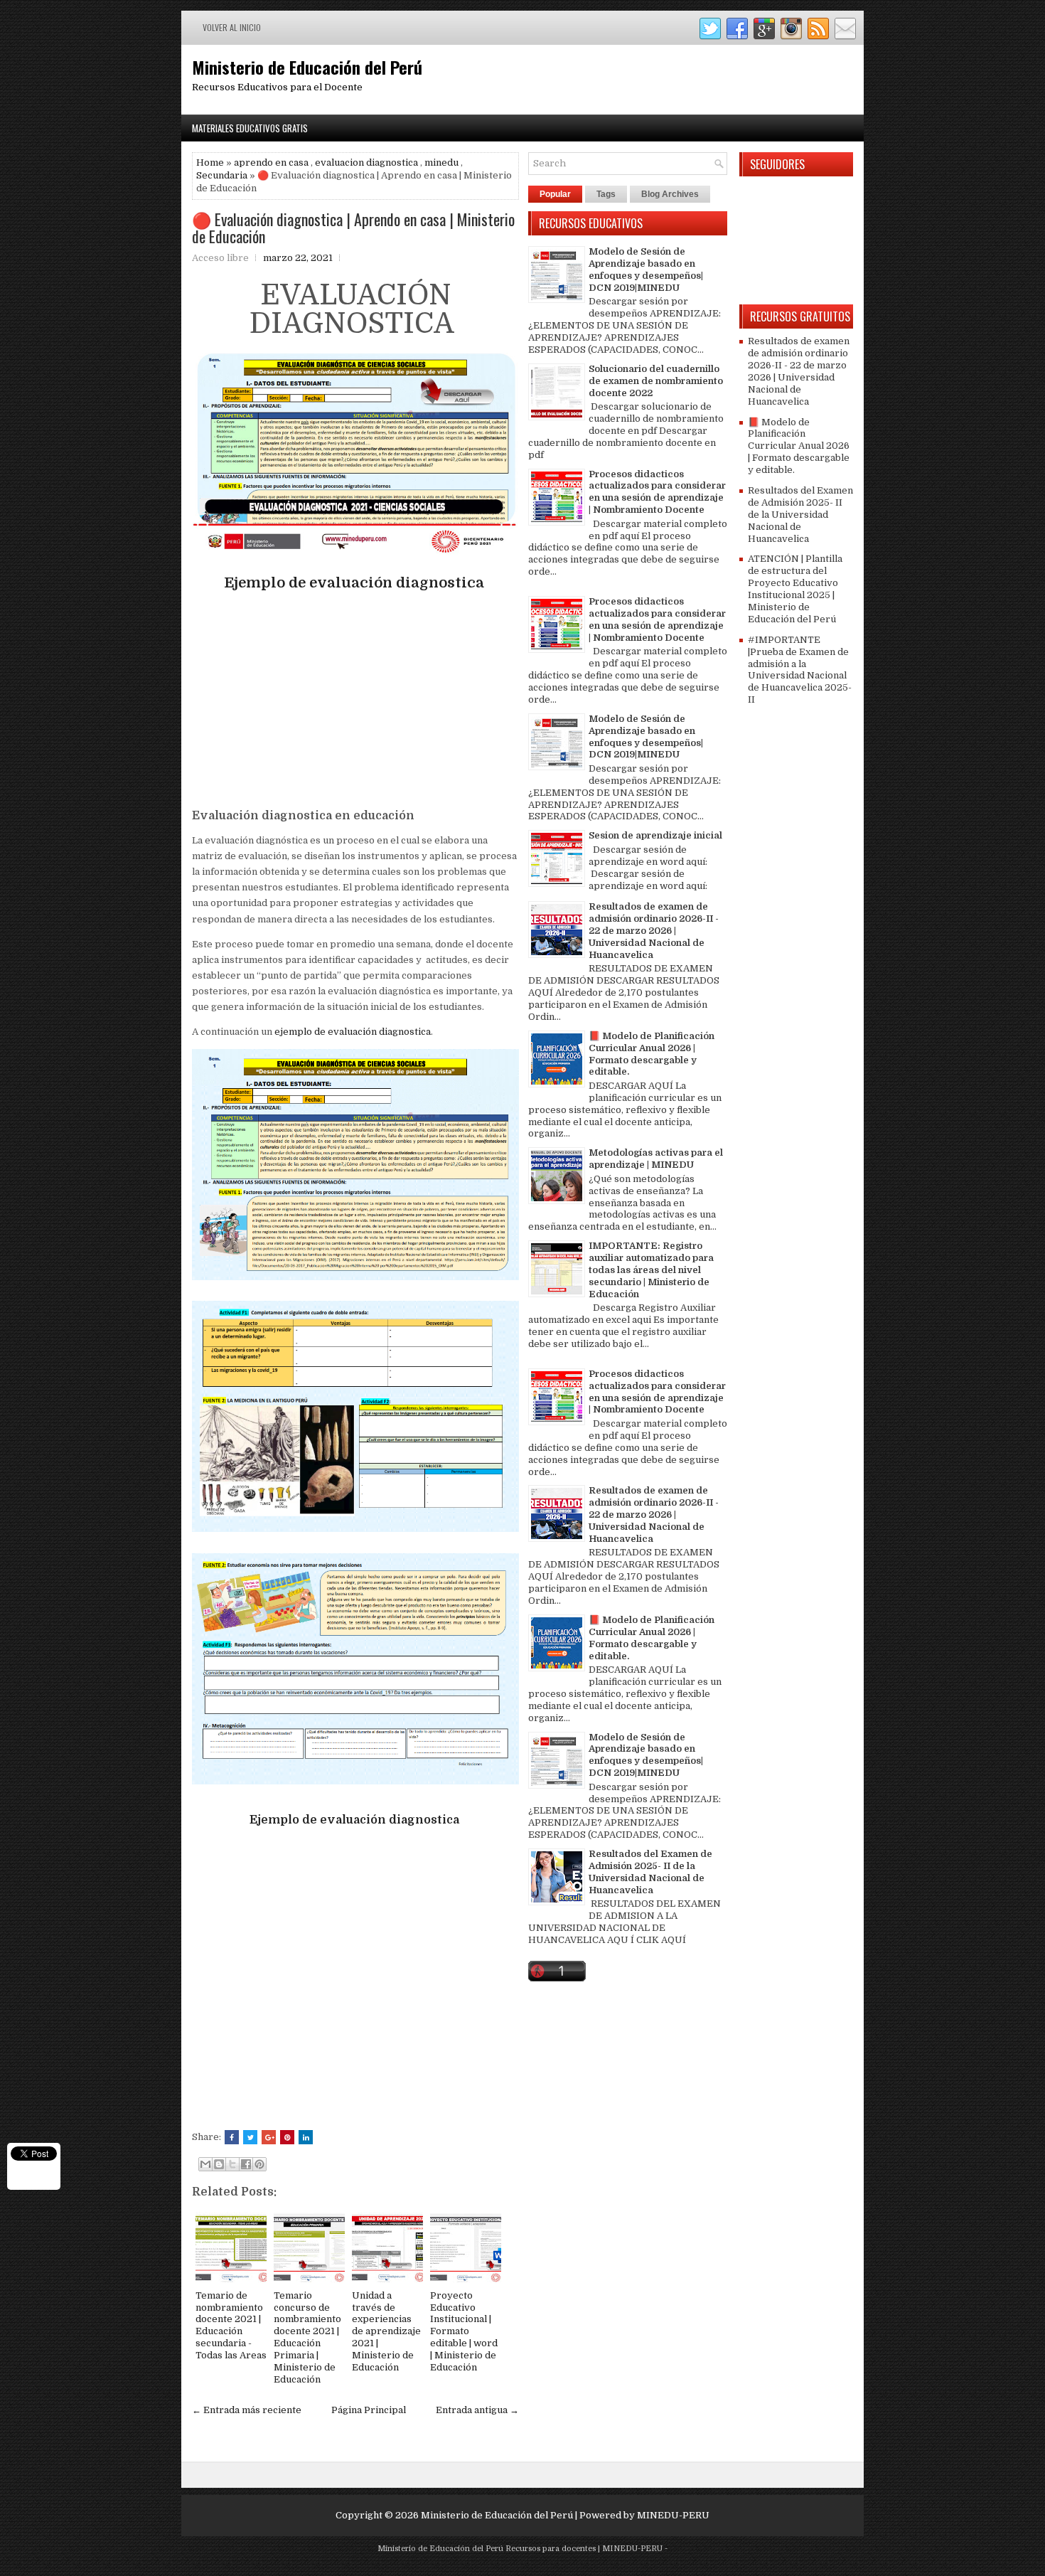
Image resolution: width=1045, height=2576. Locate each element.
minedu (441, 163)
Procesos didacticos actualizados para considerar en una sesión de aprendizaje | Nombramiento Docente (657, 492)
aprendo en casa (271, 163)
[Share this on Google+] (269, 2137)
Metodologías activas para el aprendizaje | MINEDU (656, 1159)
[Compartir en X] (232, 2164)
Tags (606, 194)
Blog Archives (670, 194)
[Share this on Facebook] (232, 2137)
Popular (555, 194)
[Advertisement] (355, 701)
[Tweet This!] (250, 2137)
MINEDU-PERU (673, 2515)
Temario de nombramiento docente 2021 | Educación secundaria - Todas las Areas (231, 2325)
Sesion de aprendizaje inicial (655, 835)
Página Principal (369, 2410)
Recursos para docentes (551, 2549)
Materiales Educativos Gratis (250, 128)
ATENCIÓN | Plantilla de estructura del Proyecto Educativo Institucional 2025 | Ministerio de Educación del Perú (795, 589)
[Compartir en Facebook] (246, 2164)
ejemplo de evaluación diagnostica (353, 1032)
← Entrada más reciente (247, 2410)
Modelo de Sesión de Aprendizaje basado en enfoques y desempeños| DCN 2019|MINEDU (646, 270)
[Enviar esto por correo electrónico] (205, 2164)
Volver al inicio (232, 27)
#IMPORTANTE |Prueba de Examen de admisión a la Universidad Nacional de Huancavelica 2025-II (800, 670)
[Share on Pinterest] (287, 2137)
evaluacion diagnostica (366, 163)
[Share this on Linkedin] (306, 2137)
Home (210, 163)
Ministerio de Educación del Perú (307, 67)
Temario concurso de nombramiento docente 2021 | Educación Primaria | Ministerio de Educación (307, 2337)
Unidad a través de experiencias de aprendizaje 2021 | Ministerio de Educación (386, 2331)
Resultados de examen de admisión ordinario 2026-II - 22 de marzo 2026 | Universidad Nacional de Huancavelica (654, 931)
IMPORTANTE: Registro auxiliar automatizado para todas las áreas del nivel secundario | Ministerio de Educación (651, 1270)
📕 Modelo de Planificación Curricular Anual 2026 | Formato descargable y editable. (652, 1054)
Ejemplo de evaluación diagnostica (356, 583)
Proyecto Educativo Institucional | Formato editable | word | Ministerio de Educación (464, 2331)
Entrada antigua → (477, 2410)
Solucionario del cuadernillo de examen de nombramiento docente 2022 (656, 381)
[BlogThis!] (219, 2164)
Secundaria (222, 175)
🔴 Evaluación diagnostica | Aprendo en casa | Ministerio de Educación (353, 228)
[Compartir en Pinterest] (259, 2164)
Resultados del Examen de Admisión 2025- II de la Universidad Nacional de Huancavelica (650, 1872)
